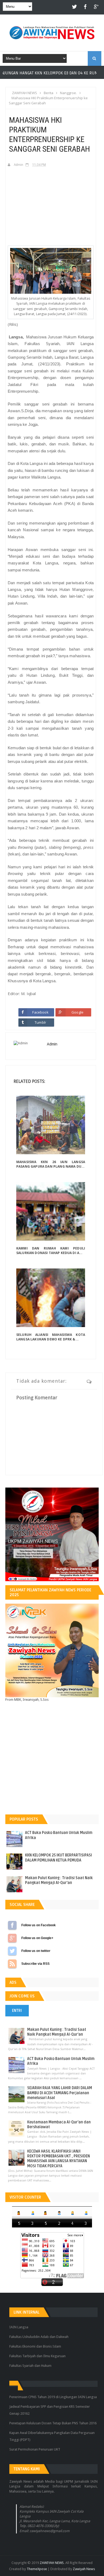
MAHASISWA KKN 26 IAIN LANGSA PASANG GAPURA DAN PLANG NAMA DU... (51, 1164)
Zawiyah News (84, 2569)
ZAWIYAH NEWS (52, 2563)
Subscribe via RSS (12, 1964)
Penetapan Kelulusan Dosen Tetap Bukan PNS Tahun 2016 (53, 2423)
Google (77, 1012)
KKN (68, 73)
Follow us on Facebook (12, 1925)
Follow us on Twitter (12, 1951)
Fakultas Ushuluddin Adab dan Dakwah (39, 2337)
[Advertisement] (51, 206)
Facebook (40, 1012)
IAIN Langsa (19, 2327)
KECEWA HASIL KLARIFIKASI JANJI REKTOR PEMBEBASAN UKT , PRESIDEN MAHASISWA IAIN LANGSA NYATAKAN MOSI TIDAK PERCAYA (59, 2159)
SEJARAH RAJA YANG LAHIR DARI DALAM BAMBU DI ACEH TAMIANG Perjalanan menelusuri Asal (60, 2093)
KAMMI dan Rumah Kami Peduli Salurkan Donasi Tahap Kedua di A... (51, 1251)
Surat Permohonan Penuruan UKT (35, 2449)
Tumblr (40, 1022)
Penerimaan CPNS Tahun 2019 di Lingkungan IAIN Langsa (53, 2397)
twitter (75, 7)
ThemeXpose (37, 2569)
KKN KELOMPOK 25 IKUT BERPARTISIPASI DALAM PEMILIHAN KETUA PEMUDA (59, 1858)
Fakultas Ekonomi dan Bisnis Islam (35, 2346)
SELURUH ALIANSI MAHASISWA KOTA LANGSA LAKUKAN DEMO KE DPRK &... (51, 1337)
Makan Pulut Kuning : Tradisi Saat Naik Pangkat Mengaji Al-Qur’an (59, 1880)
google (96, 7)
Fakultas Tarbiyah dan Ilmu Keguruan (37, 2356)
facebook (85, 7)
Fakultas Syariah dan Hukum (30, 2366)
